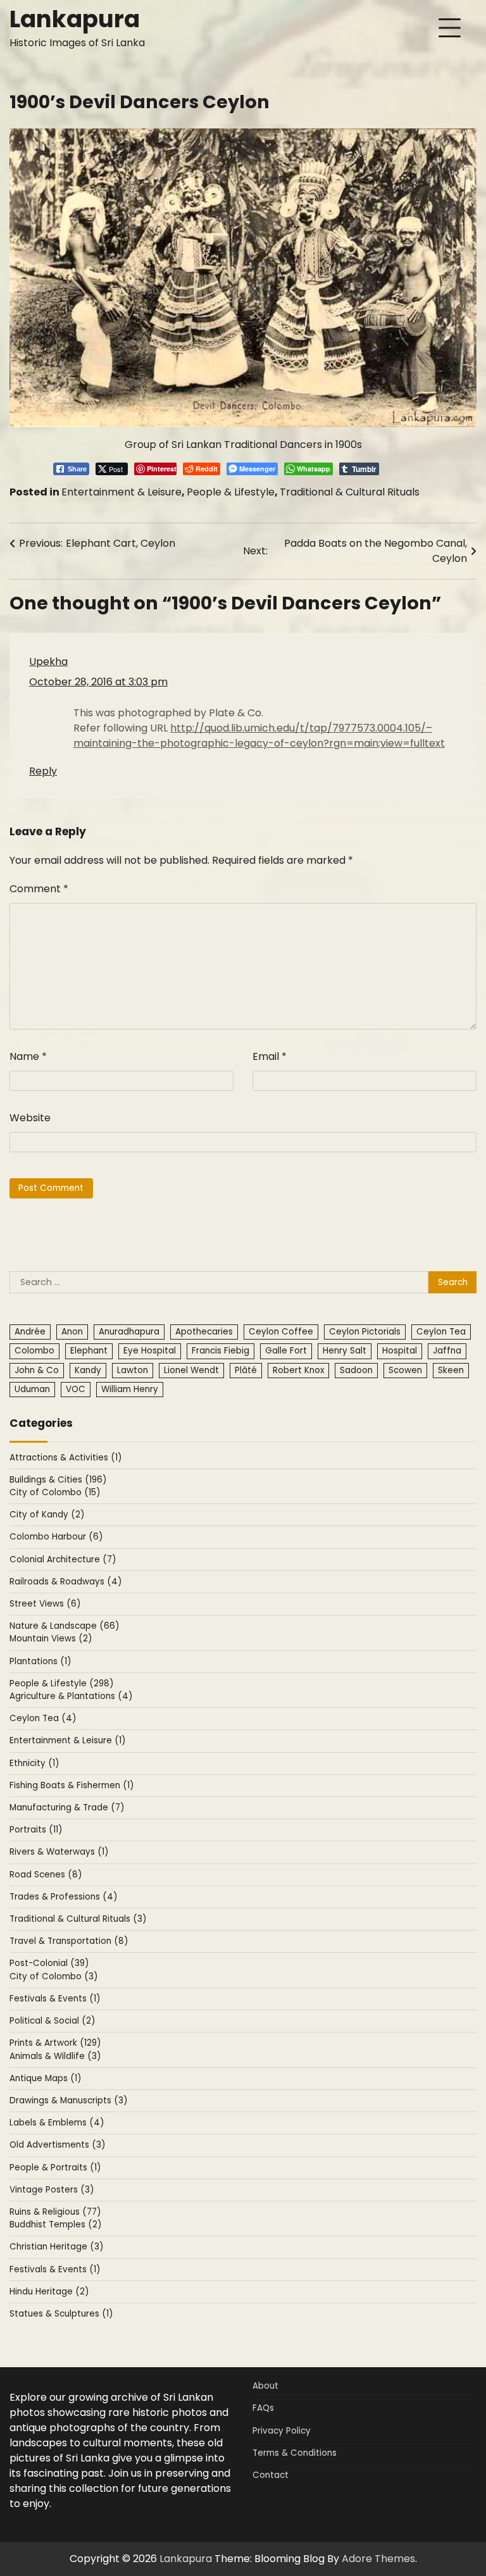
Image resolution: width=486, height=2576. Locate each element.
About (265, 2386)
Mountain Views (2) (51, 1639)
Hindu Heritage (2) (49, 2292)
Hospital (400, 1351)
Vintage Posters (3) (52, 2190)
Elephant (89, 1351)
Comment (39, 889)
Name (28, 1056)
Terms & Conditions (295, 2453)
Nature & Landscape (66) (64, 1626)
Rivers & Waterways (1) (59, 1852)
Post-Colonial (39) (49, 1963)
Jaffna (447, 1351)
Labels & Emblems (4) (57, 2123)
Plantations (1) (40, 1661)
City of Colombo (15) (55, 1492)
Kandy (88, 1370)
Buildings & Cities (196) (58, 1480)
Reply (43, 771)
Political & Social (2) (52, 2021)
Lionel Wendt (191, 1370)
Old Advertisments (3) (57, 2145)
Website (30, 1118)
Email (270, 1056)
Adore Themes (378, 2559)
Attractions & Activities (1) (65, 1458)
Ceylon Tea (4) (43, 1718)
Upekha (48, 662)
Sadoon (356, 1370)
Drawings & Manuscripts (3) (68, 2100)
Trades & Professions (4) (63, 1897)
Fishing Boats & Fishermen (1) (72, 1785)
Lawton (133, 1370)
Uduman (32, 1389)
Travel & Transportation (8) (69, 1941)
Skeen (451, 1370)
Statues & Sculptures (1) (61, 2314)
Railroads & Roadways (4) (65, 1582)
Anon (72, 1332)
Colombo (34, 1351)
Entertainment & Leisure (121, 492)
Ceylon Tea (441, 1332)
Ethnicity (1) (34, 1763)
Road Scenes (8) (46, 1875)
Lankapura (75, 19)
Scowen (405, 1370)
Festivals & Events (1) (55, 1999)
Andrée (30, 1332)
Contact (271, 2475)
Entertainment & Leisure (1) (67, 1740)
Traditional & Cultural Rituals (350, 492)
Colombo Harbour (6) (56, 1537)
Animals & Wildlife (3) (55, 2056)
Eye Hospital (150, 1351)
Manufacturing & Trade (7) (67, 1808)
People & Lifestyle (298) (61, 1683)
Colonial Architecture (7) (63, 1559)
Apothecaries (204, 1332)
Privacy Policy (282, 2431)
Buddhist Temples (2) (55, 2224)
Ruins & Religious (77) (55, 2212)
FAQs (263, 2408)
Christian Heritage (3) (56, 2247)
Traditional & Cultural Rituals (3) (78, 1919)
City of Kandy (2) (47, 1515)
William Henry (130, 1389)
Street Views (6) (45, 1604)
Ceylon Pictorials (365, 1332)
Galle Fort (286, 1351)
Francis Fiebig (221, 1351)
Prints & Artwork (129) (55, 2043)
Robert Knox (298, 1370)
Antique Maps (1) (45, 2078)
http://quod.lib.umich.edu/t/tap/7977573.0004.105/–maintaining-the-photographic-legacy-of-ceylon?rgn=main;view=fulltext (259, 736)
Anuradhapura (129, 1332)
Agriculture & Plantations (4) (71, 1696)
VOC (76, 1389)
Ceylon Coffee (281, 1332)
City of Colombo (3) (53, 1976)
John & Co (37, 1370)
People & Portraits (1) (55, 2168)
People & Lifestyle (231, 492)
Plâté (246, 1370)
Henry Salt (345, 1351)
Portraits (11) (36, 1830)
